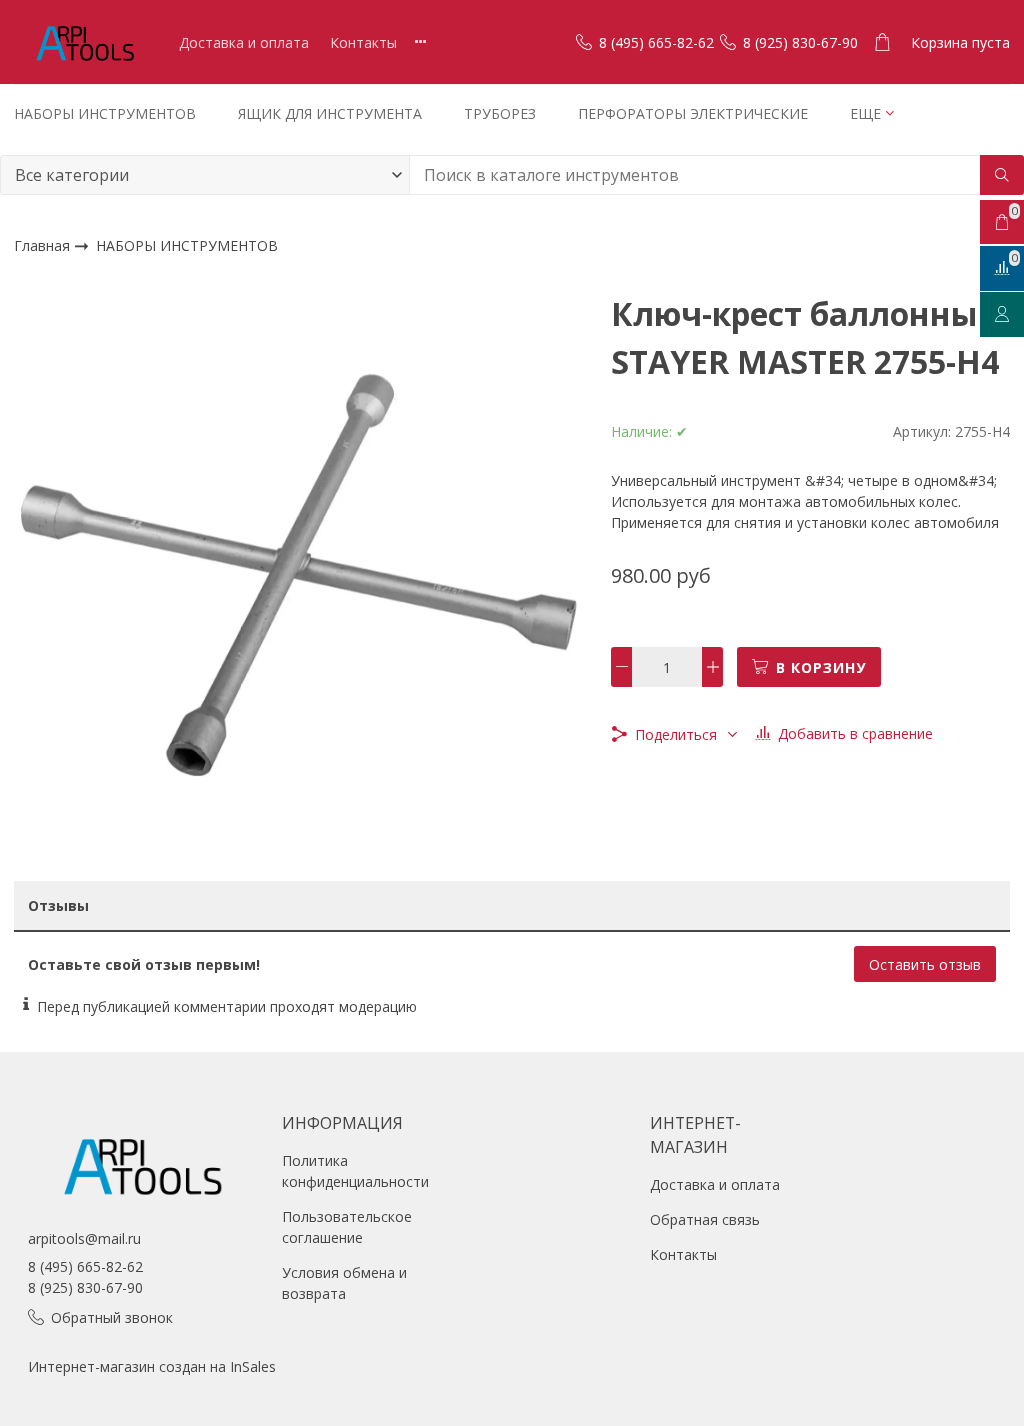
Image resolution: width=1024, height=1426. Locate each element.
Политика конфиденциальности (355, 1171)
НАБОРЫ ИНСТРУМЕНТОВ (105, 113)
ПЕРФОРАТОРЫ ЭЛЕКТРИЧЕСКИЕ (693, 113)
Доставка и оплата (244, 42)
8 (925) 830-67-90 (85, 1287)
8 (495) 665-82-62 (85, 1266)
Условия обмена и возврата (344, 1283)
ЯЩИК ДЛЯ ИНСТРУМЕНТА (330, 113)
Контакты (363, 42)
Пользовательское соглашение (347, 1227)
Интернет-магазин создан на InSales (152, 1366)
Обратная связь (705, 1219)
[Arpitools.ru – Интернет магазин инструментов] (84, 42)
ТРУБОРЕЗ (500, 113)
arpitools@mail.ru (84, 1238)
